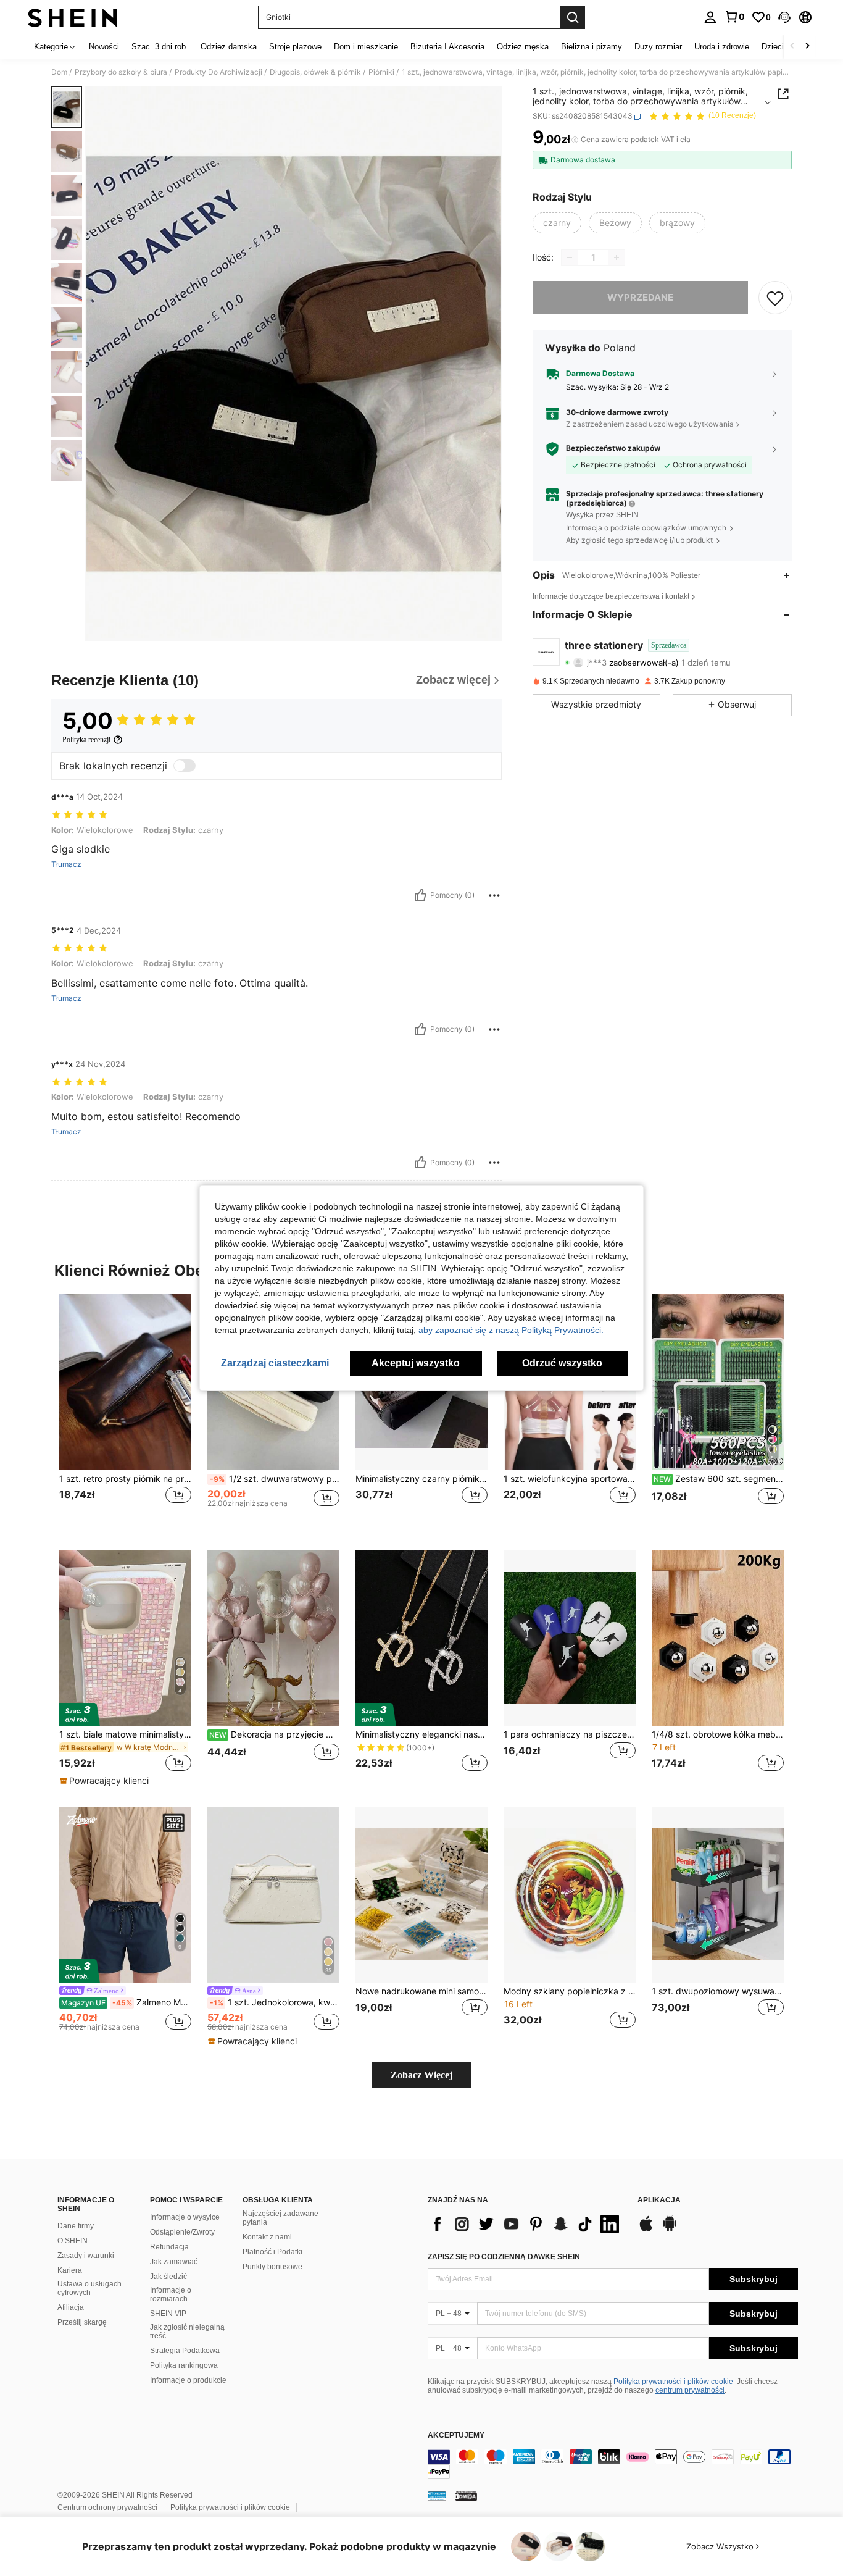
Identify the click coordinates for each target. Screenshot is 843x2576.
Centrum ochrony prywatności (107, 2507)
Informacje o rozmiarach (171, 2294)
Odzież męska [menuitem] (523, 47)
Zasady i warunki (86, 2256)
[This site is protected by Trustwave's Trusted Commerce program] (437, 2496)
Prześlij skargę (82, 2322)
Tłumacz (66, 864)
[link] (734, 17)
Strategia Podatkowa (185, 2351)
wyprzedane (640, 297)
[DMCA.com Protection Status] (466, 2496)
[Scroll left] (792, 47)
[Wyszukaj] (573, 17)
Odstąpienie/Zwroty (182, 2232)
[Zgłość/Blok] (494, 895)
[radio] (557, 223)
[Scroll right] (807, 47)
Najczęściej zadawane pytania (280, 2218)
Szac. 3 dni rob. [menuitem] (160, 47)
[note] (106, 1781)
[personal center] (710, 17)
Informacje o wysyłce (185, 2217)
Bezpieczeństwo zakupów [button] (613, 448)
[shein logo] (73, 17)
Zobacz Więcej (421, 2075)
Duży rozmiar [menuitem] (658, 47)
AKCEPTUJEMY (456, 2436)
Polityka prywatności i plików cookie (673, 2382)
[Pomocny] (420, 895)
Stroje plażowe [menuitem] (295, 47)
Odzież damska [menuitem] (229, 47)
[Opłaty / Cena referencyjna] (575, 140)
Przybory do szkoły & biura (121, 72)
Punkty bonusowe (272, 2267)
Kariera (70, 2270)
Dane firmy (76, 2226)
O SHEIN (73, 2241)
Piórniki (381, 72)
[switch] (185, 766)
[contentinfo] (613, 2464)
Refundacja (169, 2247)
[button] (784, 17)
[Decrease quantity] (570, 257)
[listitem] (125, 1412)
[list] (526, 2224)
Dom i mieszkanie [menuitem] (366, 47)
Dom (59, 72)
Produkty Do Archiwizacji (218, 72)
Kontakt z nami (267, 2237)
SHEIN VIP (168, 2314)
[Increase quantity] (617, 257)
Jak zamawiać (174, 2262)
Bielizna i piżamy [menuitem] (592, 47)
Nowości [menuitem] (104, 47)
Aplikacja (659, 2200)
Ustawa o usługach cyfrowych (89, 2288)
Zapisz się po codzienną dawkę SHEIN (504, 2257)
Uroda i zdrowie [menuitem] (722, 47)
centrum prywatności (690, 2390)
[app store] (646, 2230)
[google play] (670, 2230)
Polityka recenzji (86, 740)
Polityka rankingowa (184, 2365)
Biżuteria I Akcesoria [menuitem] (447, 47)
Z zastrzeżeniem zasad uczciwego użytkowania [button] (650, 424)
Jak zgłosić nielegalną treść (187, 2331)
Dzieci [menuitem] (773, 47)
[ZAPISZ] (775, 298)
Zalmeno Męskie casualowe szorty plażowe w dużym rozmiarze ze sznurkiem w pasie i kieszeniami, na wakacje (126, 2002)
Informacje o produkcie (188, 2380)
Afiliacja (71, 2307)
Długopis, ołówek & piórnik (315, 72)
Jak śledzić (168, 2277)
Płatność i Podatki (272, 2252)
